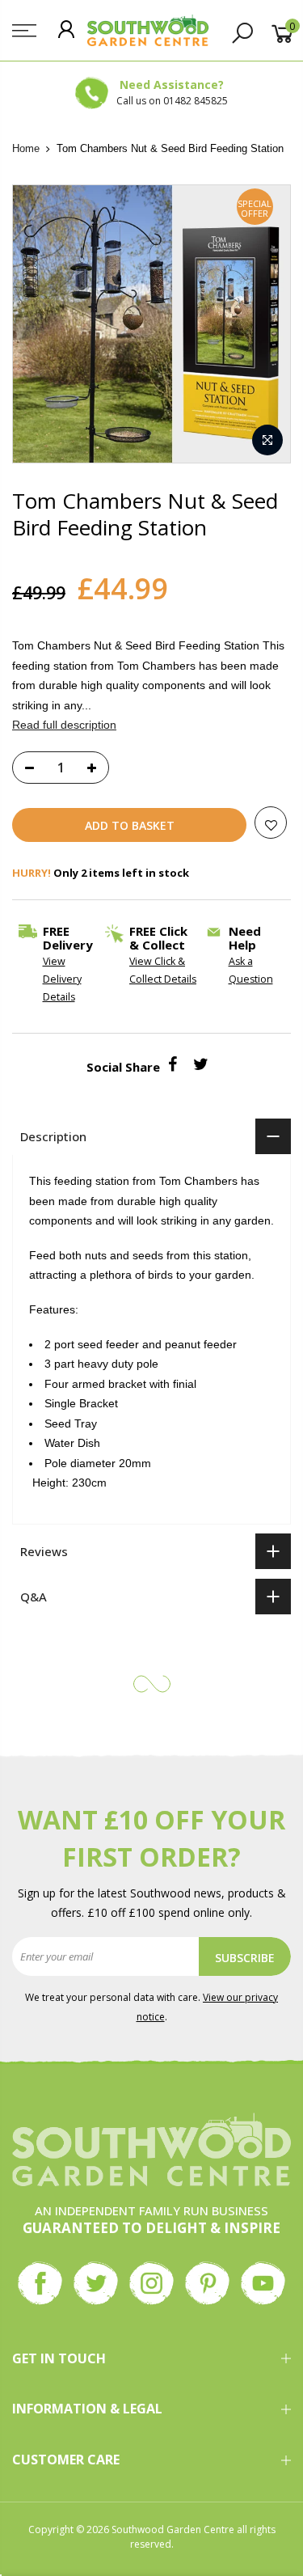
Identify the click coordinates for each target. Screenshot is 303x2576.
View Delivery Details (62, 979)
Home (26, 148)
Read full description (64, 725)
